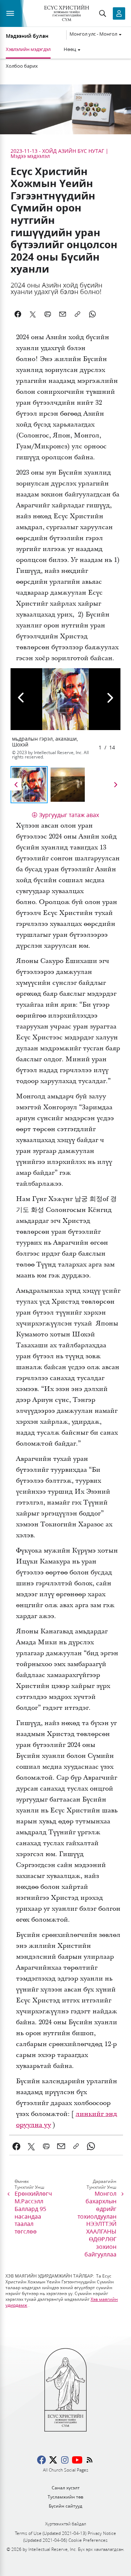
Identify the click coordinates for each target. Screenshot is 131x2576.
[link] (17, 2146)
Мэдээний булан (27, 36)
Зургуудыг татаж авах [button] (69, 815)
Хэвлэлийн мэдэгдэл (28, 49)
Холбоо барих (22, 66)
